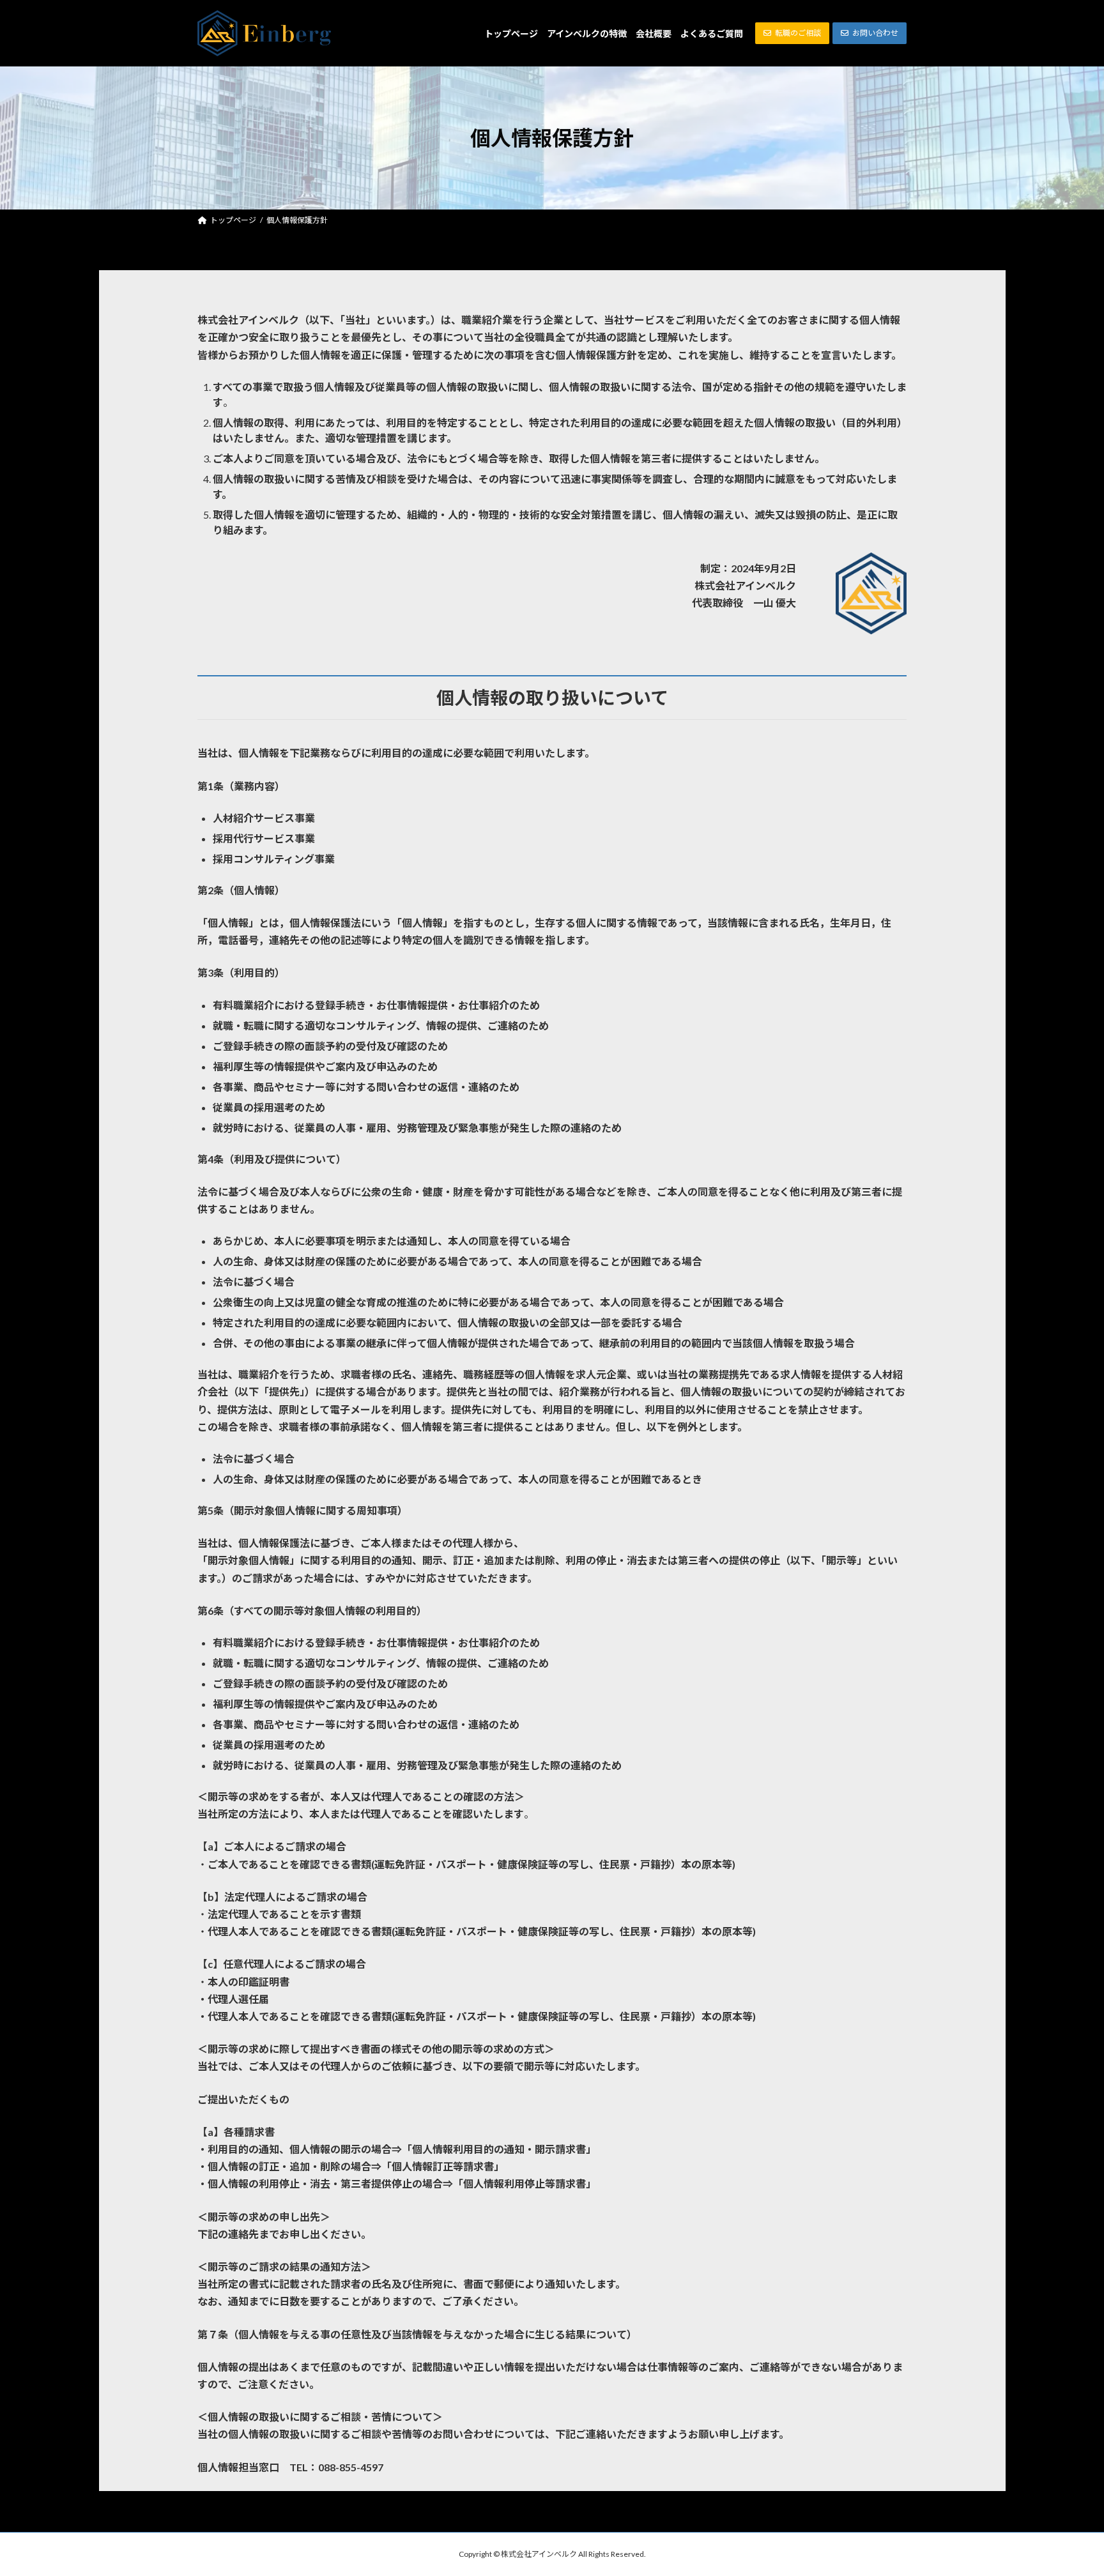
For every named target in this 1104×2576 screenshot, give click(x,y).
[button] (792, 33)
